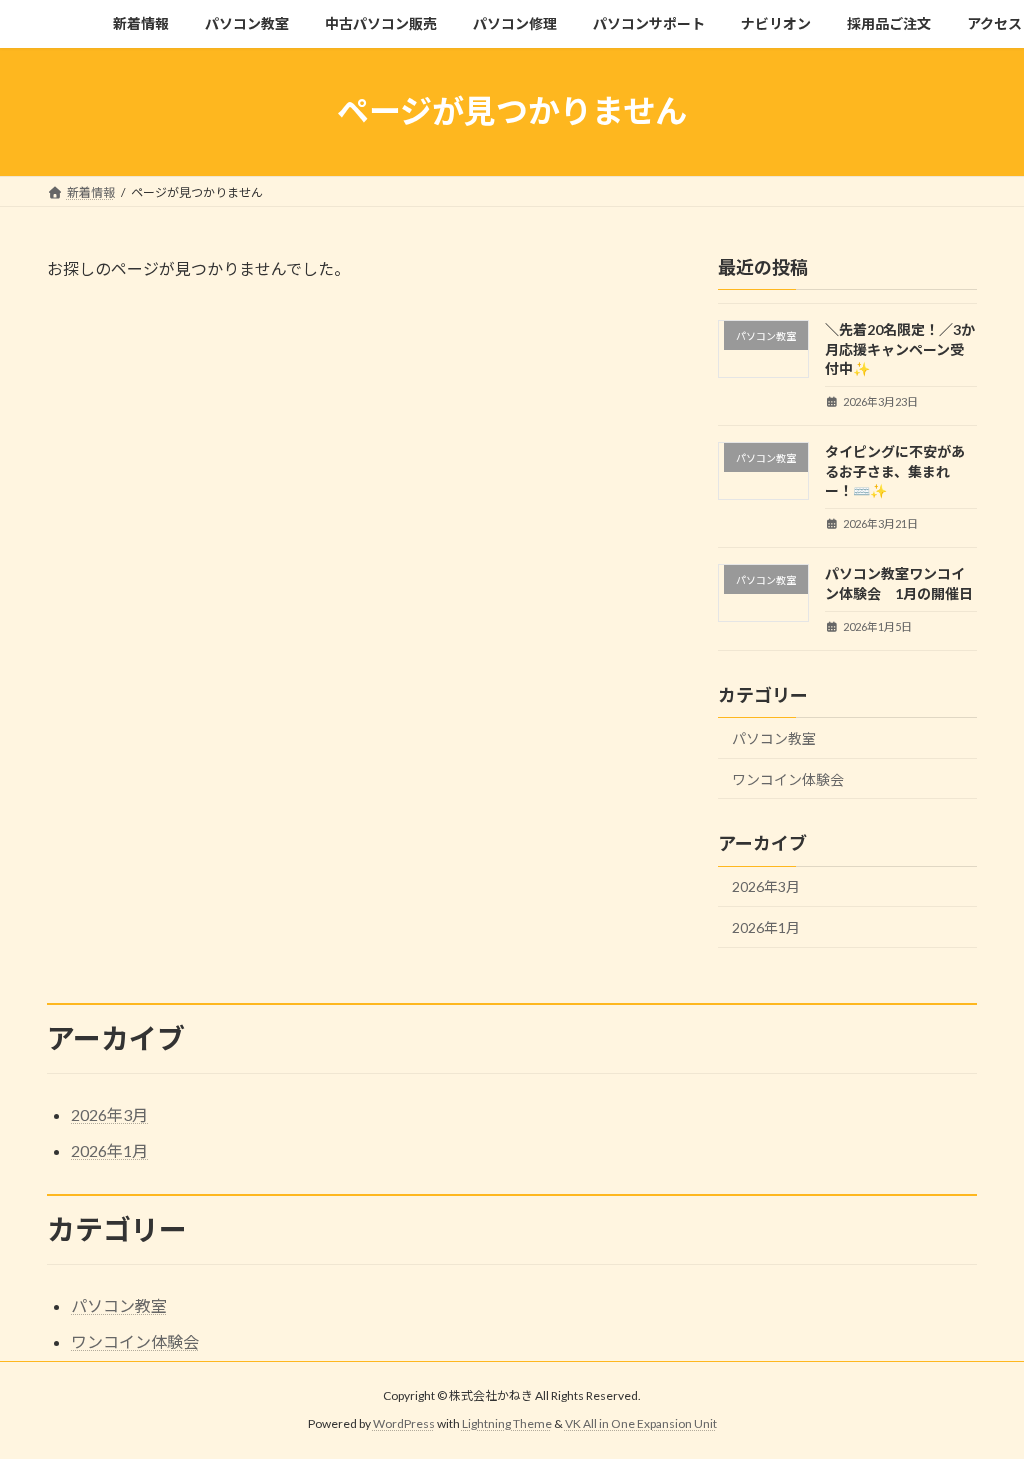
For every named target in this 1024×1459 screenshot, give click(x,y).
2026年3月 (766, 886)
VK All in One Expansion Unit (641, 1424)
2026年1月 (766, 927)
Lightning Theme (507, 1424)
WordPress (404, 1424)
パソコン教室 (774, 738)
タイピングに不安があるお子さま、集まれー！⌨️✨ (895, 471)
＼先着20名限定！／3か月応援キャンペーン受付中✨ (900, 349)
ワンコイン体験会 (788, 778)
